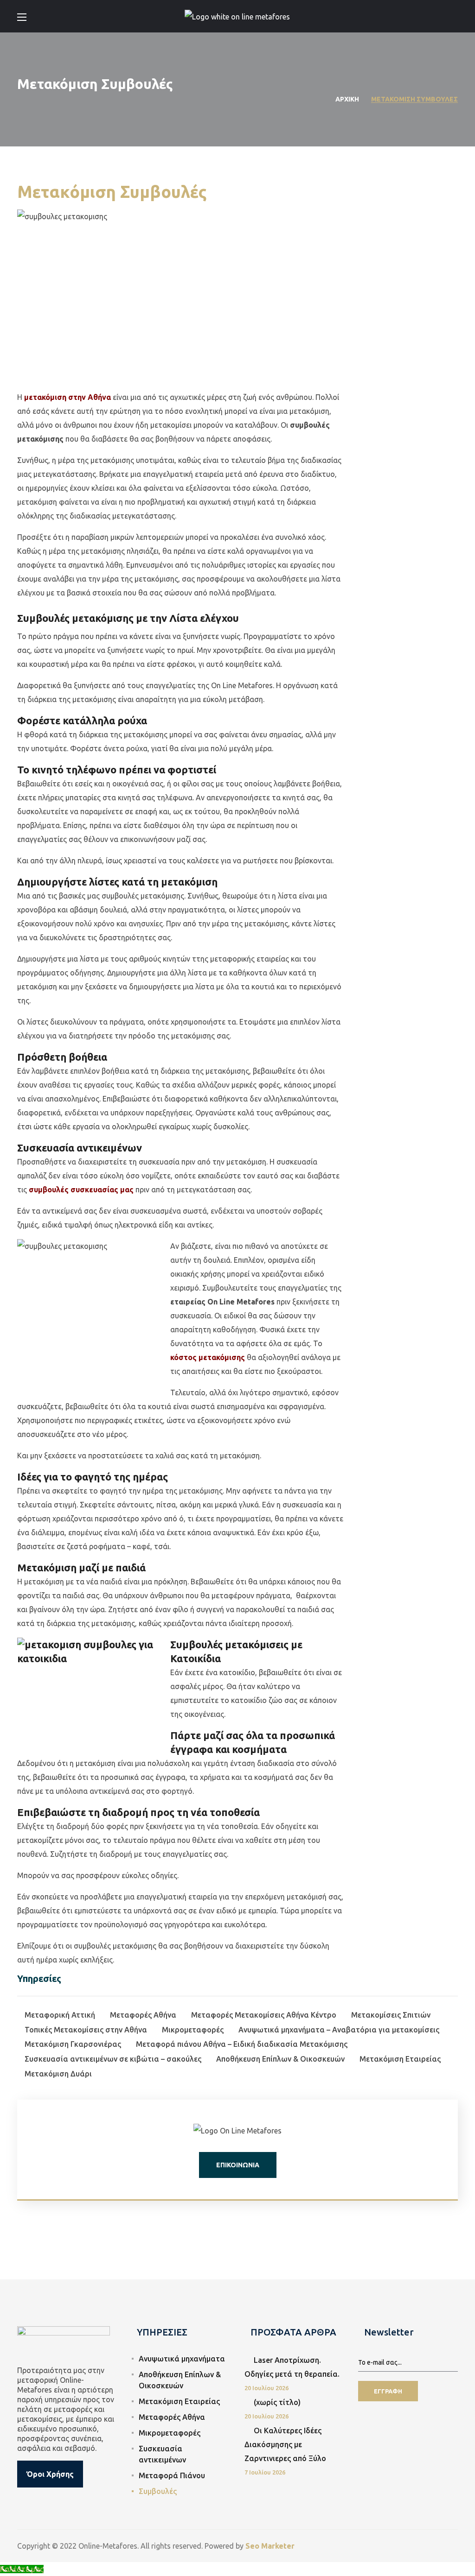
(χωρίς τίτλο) (277, 2402)
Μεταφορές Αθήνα (172, 2417)
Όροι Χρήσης (50, 2474)
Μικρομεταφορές (170, 2433)
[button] (454, 16)
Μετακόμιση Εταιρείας (179, 2401)
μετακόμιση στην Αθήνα (67, 397)
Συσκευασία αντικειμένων (162, 2454)
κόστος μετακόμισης (208, 1357)
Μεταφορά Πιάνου (172, 2475)
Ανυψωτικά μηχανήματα (182, 2359)
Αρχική (347, 99)
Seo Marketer (270, 2546)
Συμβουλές (158, 2491)
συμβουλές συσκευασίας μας (81, 1190)
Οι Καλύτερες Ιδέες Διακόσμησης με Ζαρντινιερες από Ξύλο (285, 2444)
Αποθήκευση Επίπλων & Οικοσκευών (180, 2380)
